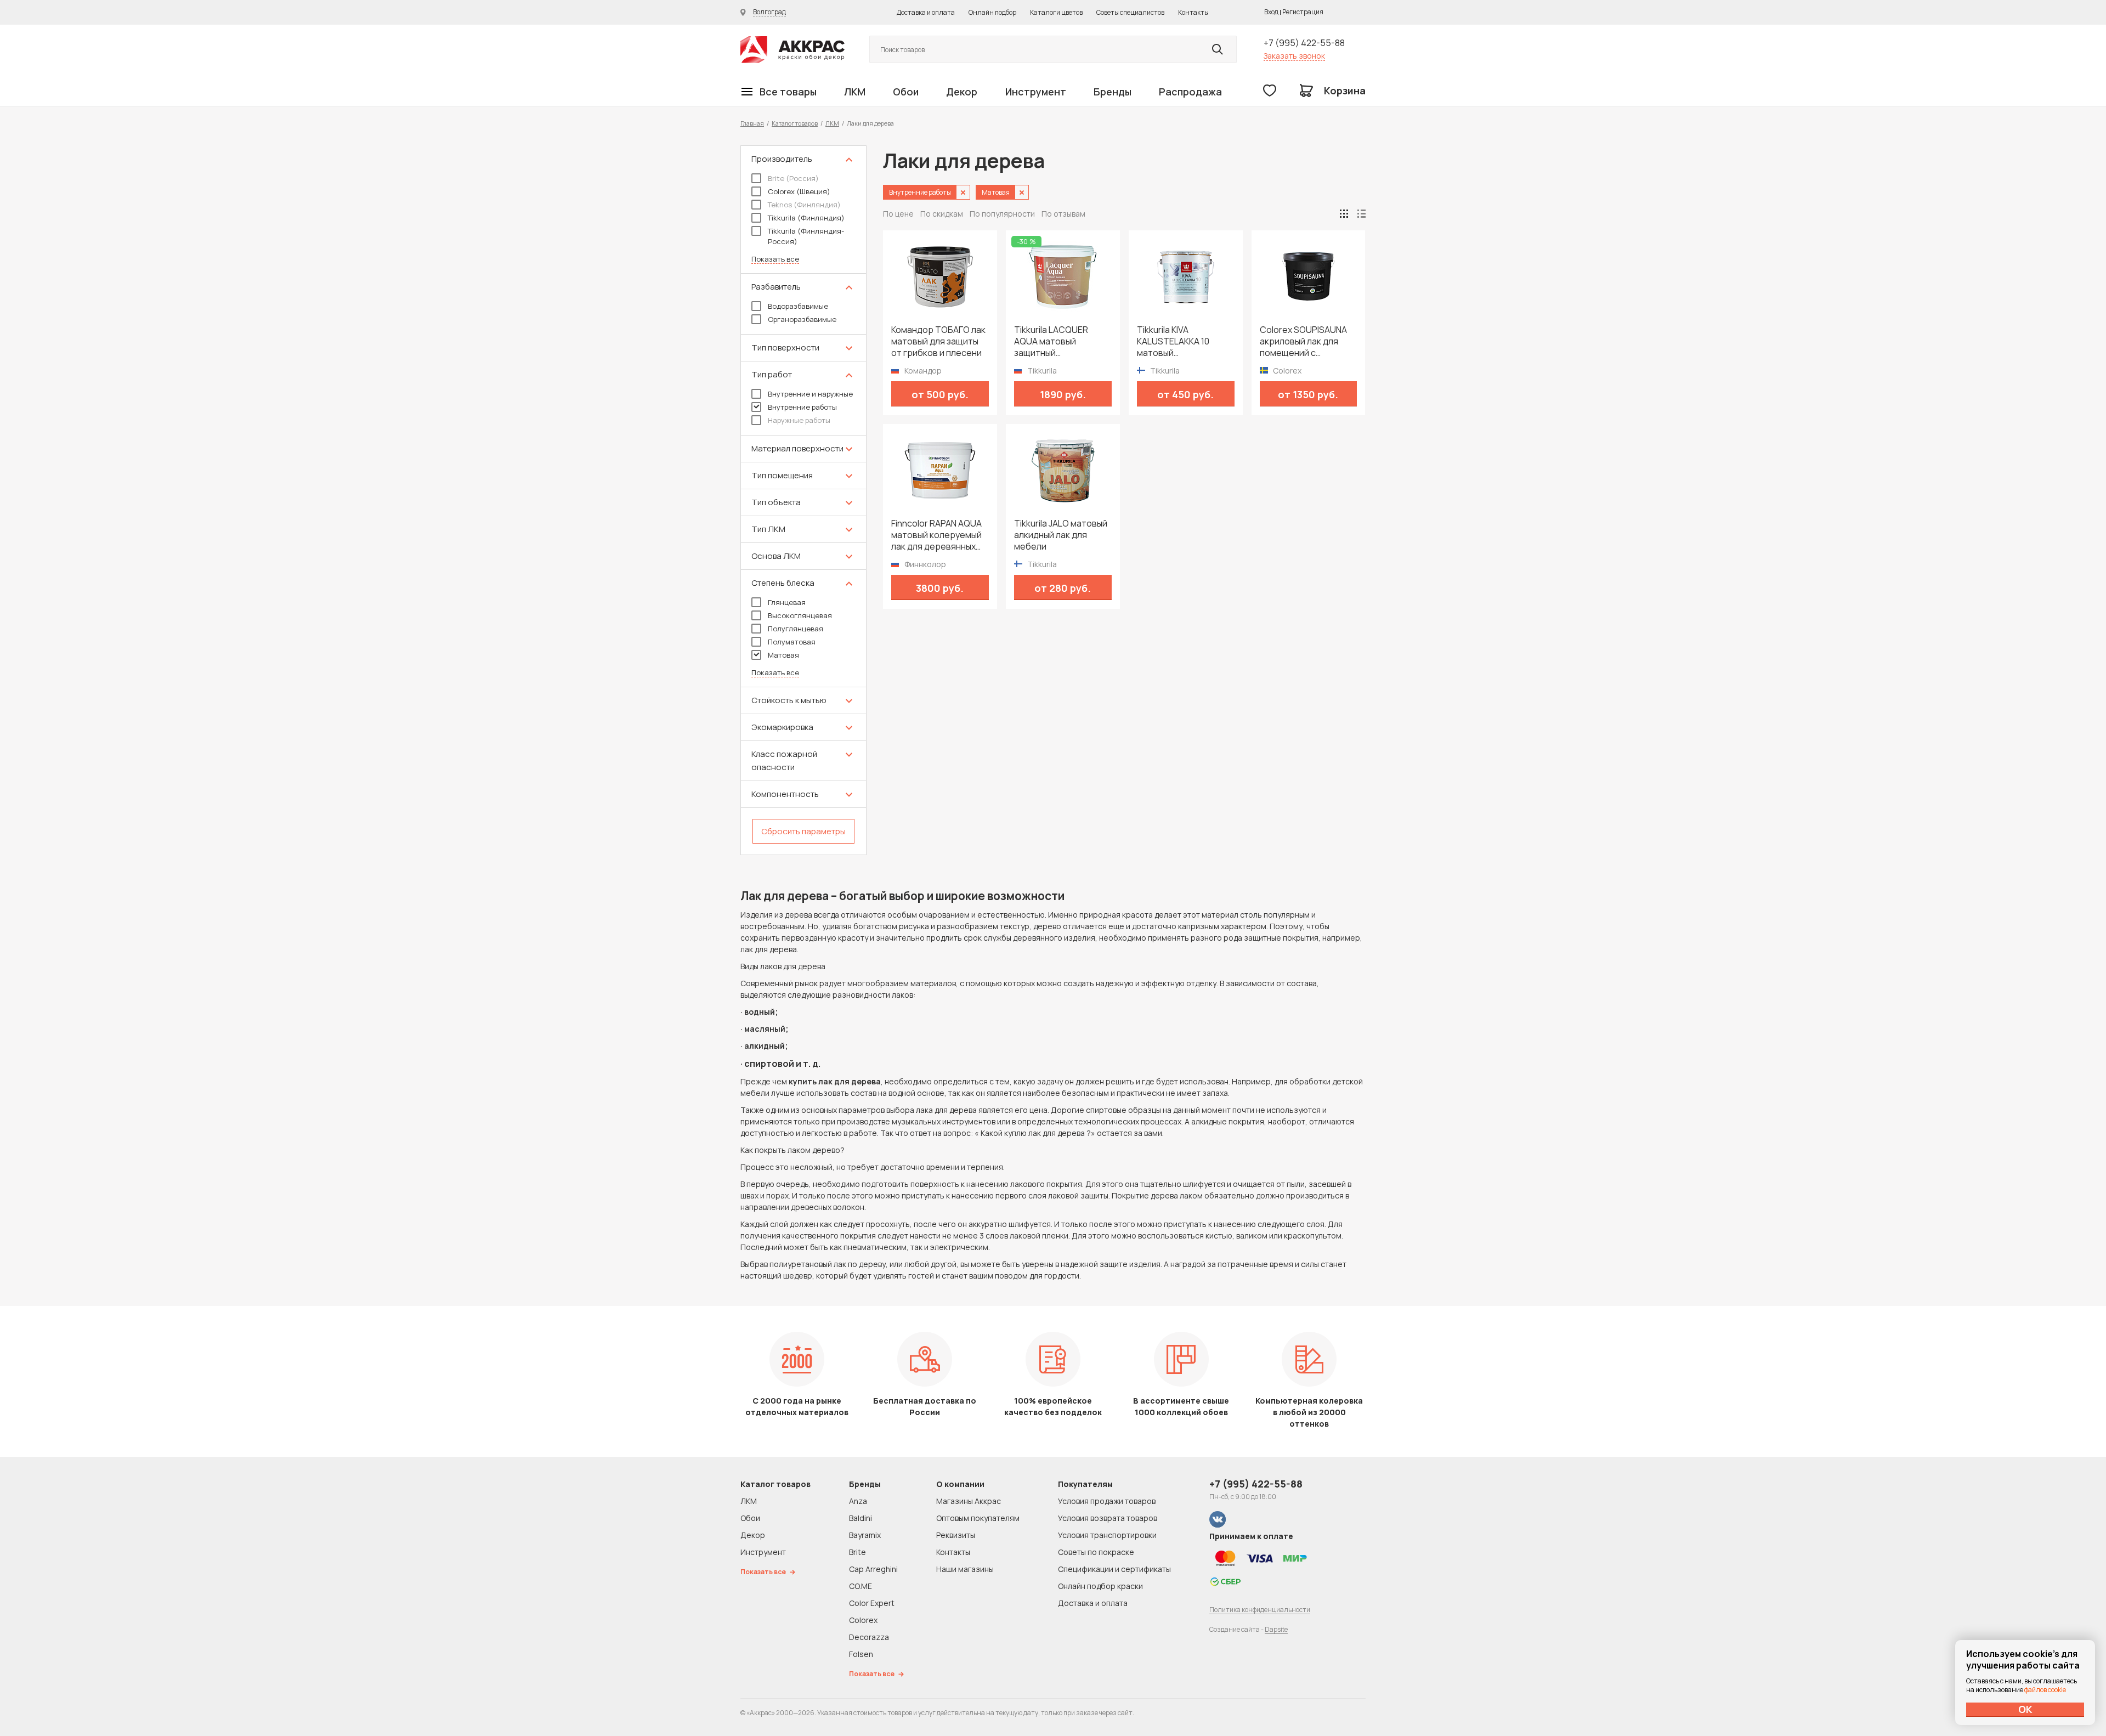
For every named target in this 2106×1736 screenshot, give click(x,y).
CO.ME (860, 1586)
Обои (906, 92)
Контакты (1193, 12)
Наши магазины (965, 1569)
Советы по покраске (1096, 1552)
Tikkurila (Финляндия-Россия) (806, 236)
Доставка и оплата (926, 12)
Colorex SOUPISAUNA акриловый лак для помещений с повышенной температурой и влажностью (1303, 341)
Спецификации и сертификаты (1114, 1569)
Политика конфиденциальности (1260, 1610)
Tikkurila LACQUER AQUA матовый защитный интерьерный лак (1051, 341)
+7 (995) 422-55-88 (1304, 43)
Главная (752, 123)
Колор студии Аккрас (792, 50)
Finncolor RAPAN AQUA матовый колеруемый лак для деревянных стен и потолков (936, 535)
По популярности (1002, 214)
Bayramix (865, 1535)
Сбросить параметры (803, 831)
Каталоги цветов (1056, 12)
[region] (803, 500)
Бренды (1113, 92)
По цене (898, 214)
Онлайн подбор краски (1100, 1586)
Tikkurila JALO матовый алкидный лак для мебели (1061, 535)
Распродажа (1190, 92)
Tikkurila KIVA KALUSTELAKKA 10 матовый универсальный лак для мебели (1177, 341)
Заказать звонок (1294, 56)
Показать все (775, 259)
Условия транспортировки (1107, 1535)
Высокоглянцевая (800, 615)
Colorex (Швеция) (799, 191)
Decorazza (869, 1637)
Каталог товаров (795, 123)
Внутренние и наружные (810, 394)
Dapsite (1276, 1629)
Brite (857, 1552)
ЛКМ (855, 92)
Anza (858, 1501)
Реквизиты (956, 1535)
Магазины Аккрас (969, 1501)
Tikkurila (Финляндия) (806, 218)
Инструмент (1036, 92)
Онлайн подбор (992, 12)
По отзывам (1063, 214)
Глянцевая (787, 602)
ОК (2025, 1709)
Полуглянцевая (796, 629)
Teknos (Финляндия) (804, 205)
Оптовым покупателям (978, 1518)
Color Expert (872, 1603)
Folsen (861, 1654)
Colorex (863, 1620)
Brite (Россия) (793, 178)
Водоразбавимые (798, 306)
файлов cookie (2045, 1690)
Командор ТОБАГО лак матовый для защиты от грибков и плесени (938, 341)
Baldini (860, 1518)
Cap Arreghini (873, 1569)
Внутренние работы (802, 407)
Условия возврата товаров (1108, 1518)
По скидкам (942, 214)
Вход (1271, 12)
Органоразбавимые (802, 319)
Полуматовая (792, 642)
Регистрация (1303, 12)
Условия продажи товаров (1107, 1501)
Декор (962, 92)
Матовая (783, 655)
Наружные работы (799, 420)
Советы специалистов (1130, 12)
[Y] (1218, 49)
